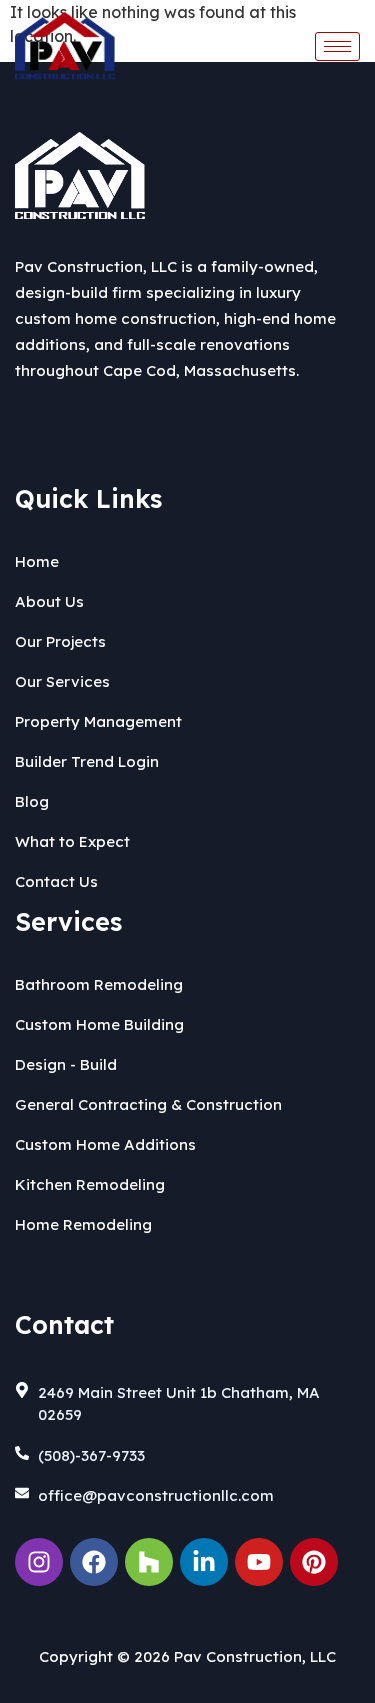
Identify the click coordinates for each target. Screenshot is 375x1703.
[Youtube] (259, 1562)
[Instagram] (39, 1562)
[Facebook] (94, 1562)
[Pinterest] (314, 1562)
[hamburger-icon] (337, 46)
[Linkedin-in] (204, 1562)
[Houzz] (149, 1562)
